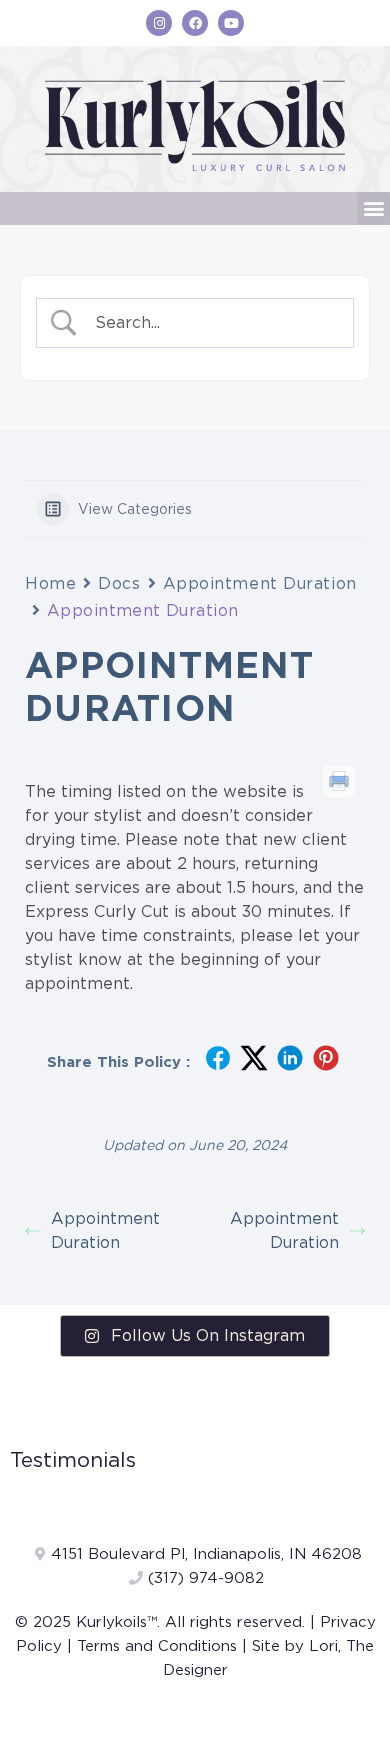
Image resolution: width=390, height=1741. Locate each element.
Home (50, 583)
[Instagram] (159, 23)
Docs (119, 583)
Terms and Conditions (157, 1646)
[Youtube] (231, 23)
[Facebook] (195, 23)
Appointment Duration (260, 583)
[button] (373, 208)
